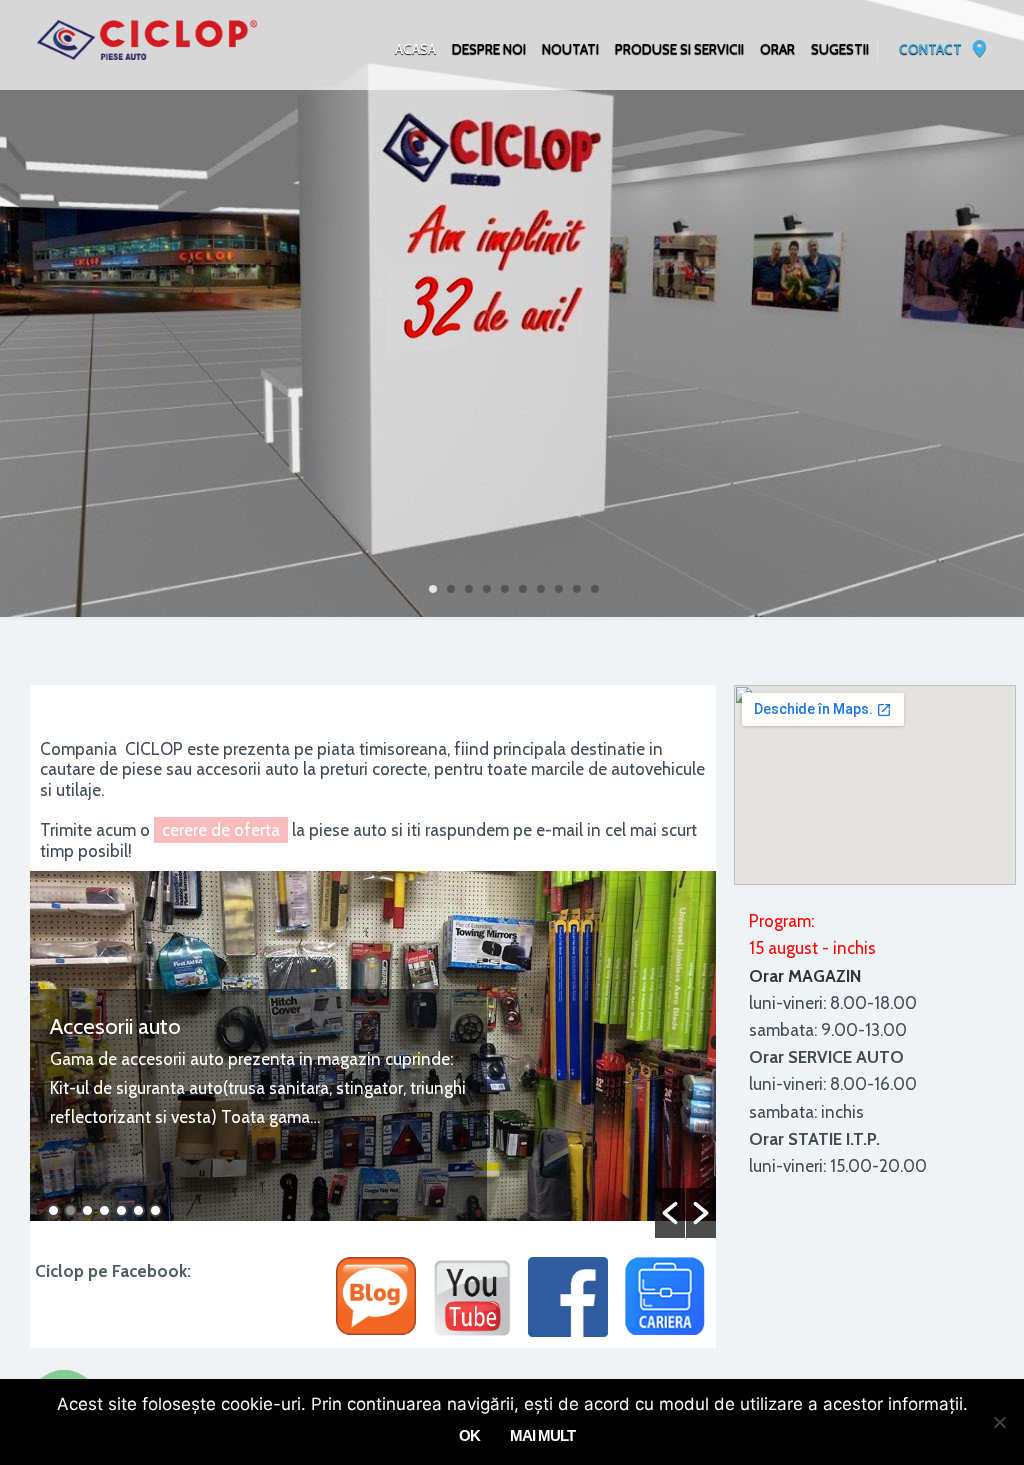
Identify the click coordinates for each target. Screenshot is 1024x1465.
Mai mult (542, 1435)
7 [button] (155, 1210)
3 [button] (87, 1210)
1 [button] (53, 1210)
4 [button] (104, 1210)
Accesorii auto (115, 1026)
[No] (999, 1422)
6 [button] (138, 1210)
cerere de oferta (221, 830)
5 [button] (121, 1210)
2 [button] (70, 1210)
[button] (670, 1213)
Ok (469, 1435)
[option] (373, 1054)
